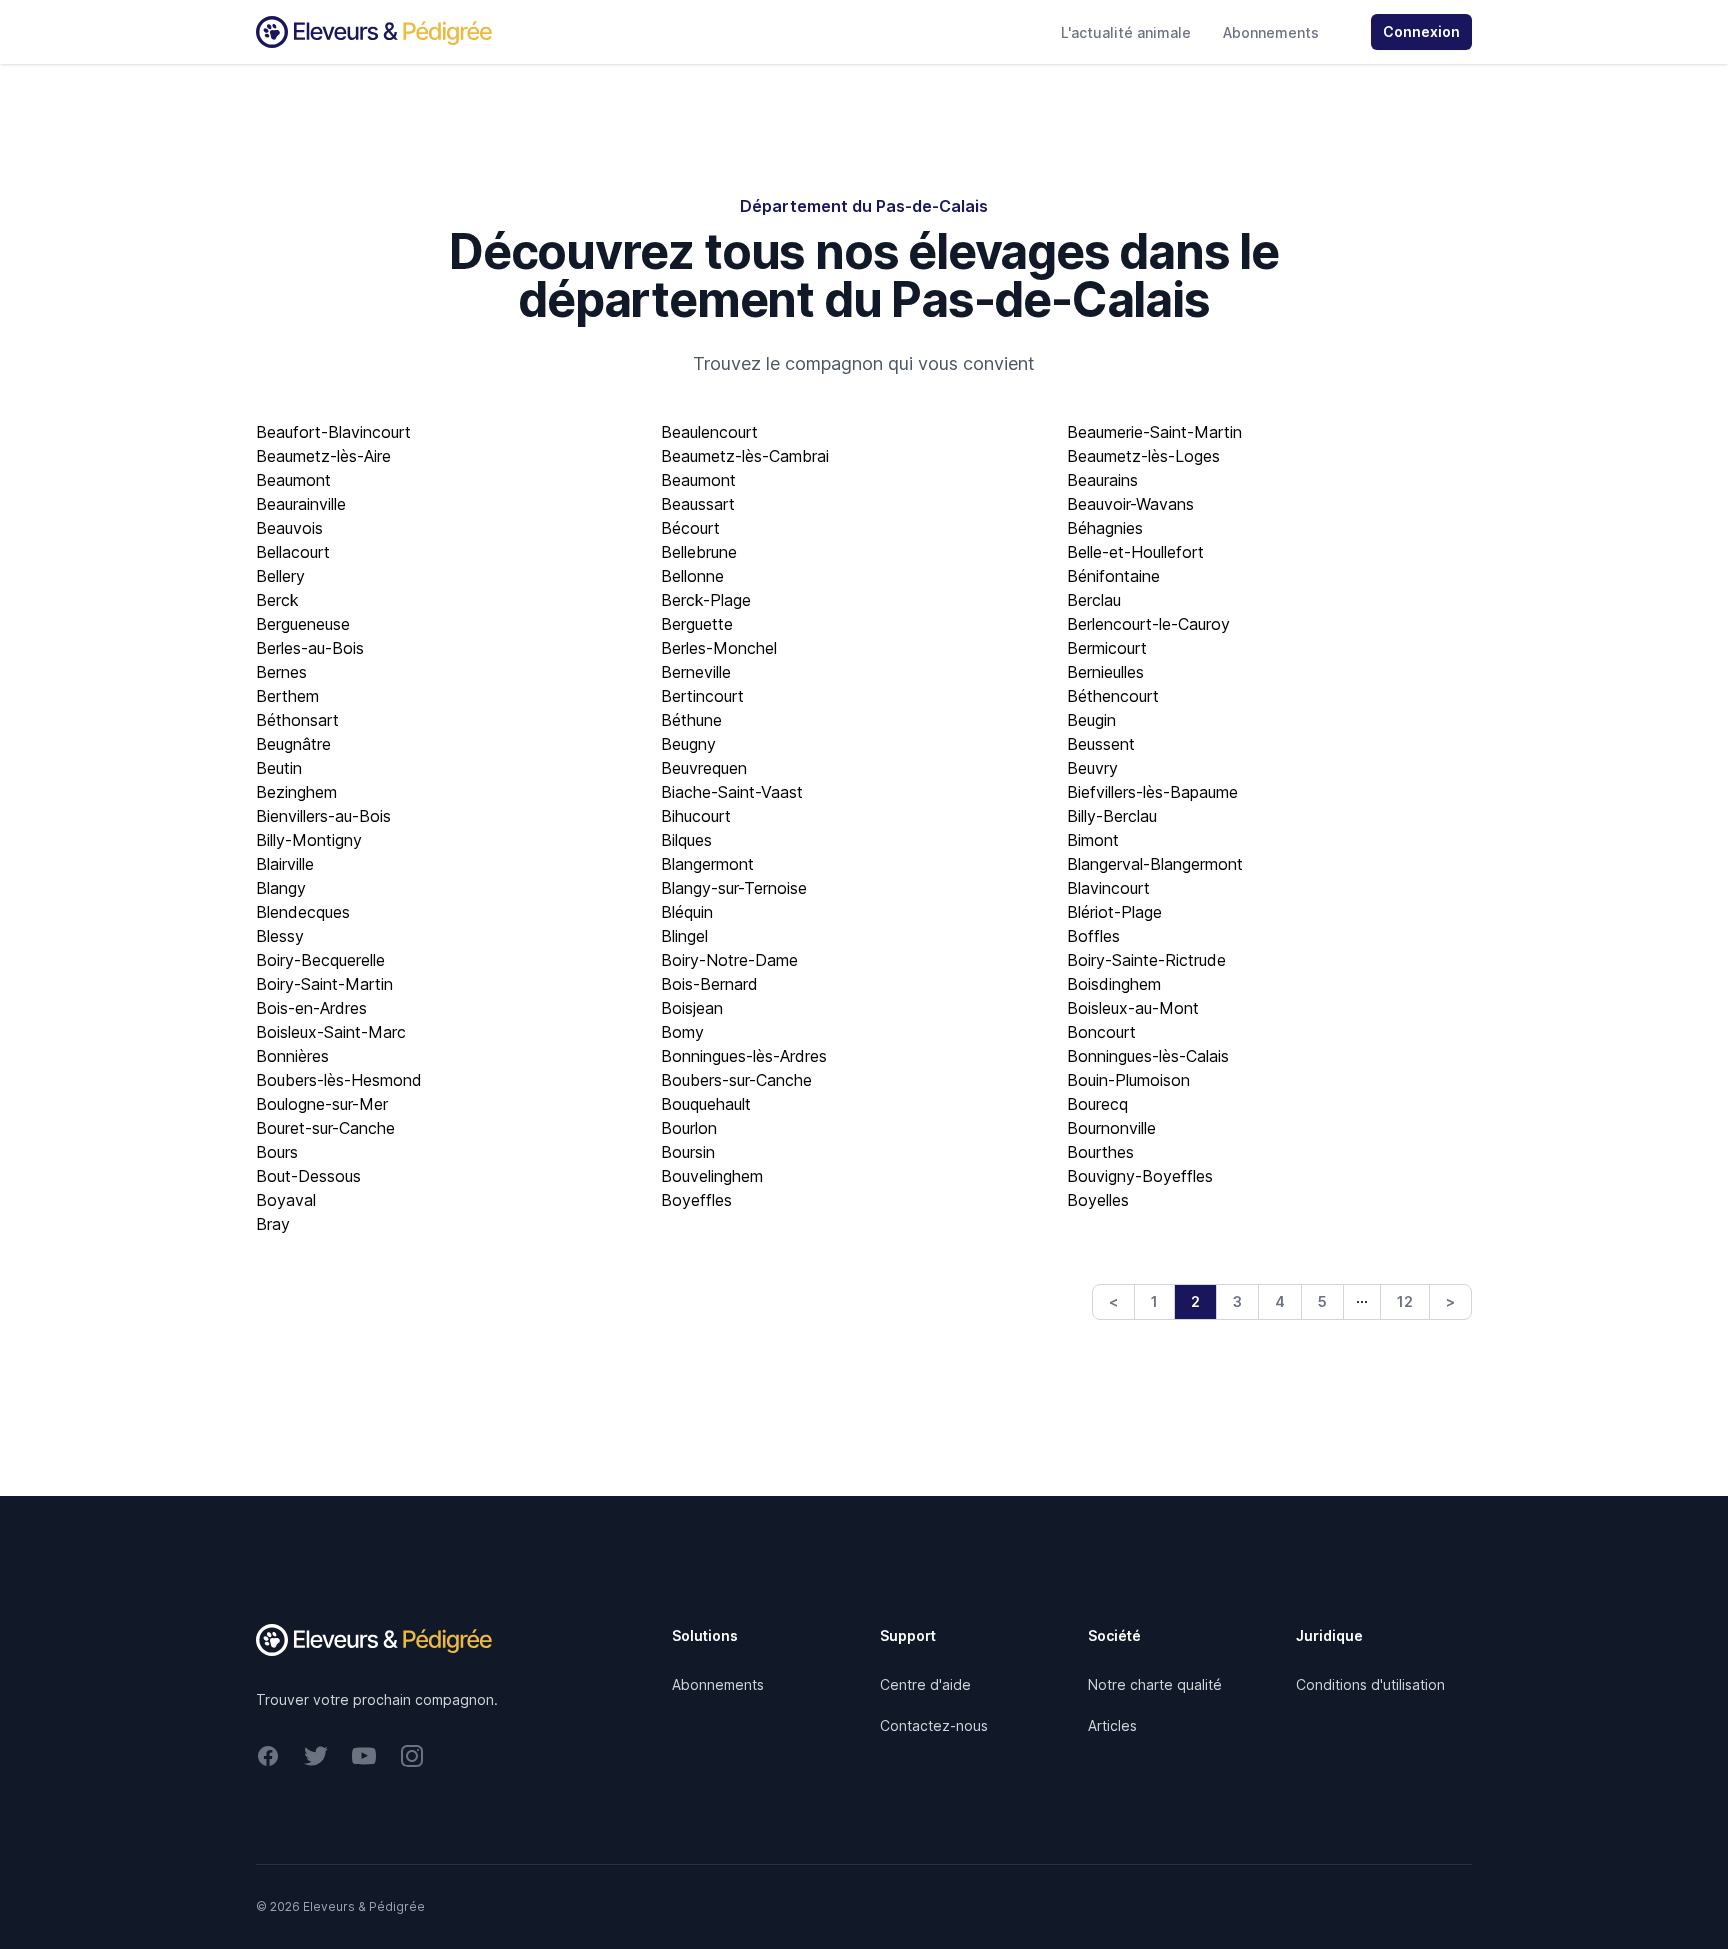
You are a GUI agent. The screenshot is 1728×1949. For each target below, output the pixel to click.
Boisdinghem (1114, 984)
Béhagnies (1105, 528)
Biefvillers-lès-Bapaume (1152, 792)
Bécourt (690, 528)
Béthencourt (1113, 696)
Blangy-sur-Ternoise (734, 888)
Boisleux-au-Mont (1133, 1008)
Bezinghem (296, 792)
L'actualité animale (1126, 32)
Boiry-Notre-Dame (729, 960)
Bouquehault (706, 1104)
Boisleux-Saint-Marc (331, 1032)
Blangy (281, 888)
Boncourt (1101, 1032)
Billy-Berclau (1112, 816)
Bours (277, 1152)
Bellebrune (699, 552)
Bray (273, 1224)
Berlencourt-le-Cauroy (1148, 624)
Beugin (1091, 720)
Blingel (684, 936)
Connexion (1421, 31)
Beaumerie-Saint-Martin (1154, 432)
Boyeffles (696, 1200)
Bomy (682, 1032)
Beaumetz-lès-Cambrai (745, 456)
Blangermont (707, 864)
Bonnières (292, 1056)
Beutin (279, 768)
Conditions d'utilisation (1370, 1684)
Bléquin (687, 912)
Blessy (280, 936)
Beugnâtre (293, 744)
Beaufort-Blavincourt (333, 432)
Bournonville (1111, 1128)
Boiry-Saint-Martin (324, 984)
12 (1405, 1301)
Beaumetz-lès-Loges (1143, 456)
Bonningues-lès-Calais (1148, 1056)
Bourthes (1100, 1152)
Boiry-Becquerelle (320, 960)
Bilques (686, 840)
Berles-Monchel (719, 648)
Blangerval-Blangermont (1155, 864)
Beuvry (1092, 768)
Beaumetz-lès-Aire (323, 456)
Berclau (1094, 600)
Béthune (691, 720)
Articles (1112, 1725)
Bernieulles (1105, 672)
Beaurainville (301, 504)
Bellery (280, 576)
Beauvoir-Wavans (1130, 504)
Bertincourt (702, 696)
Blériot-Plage (1114, 912)
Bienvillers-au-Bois (323, 816)
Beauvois (289, 528)
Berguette (697, 624)
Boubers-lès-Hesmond (339, 1080)
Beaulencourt (709, 432)
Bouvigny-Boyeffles (1140, 1176)
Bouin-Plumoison (1128, 1080)
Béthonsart (297, 720)
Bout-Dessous (308, 1176)
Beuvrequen (704, 768)
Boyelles (1098, 1200)
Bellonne (692, 576)
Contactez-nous (934, 1725)
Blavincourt (1108, 888)
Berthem (287, 696)
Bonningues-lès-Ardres (744, 1056)
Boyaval (286, 1200)
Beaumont (293, 480)
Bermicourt (1107, 648)
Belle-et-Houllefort (1135, 552)
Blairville (285, 864)
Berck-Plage (706, 600)
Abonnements (1271, 32)
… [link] (1362, 1297)
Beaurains (1102, 480)
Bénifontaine (1113, 576)
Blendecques (303, 912)
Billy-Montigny (309, 840)
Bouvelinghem (712, 1176)
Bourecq (1097, 1104)
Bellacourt (293, 552)
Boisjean (692, 1008)
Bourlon (689, 1128)
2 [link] (1195, 1301)
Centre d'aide (925, 1684)
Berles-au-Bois (310, 648)
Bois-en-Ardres (311, 1008)
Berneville (696, 672)
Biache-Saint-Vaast (732, 792)
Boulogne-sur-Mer (322, 1104)
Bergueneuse (303, 624)
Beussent (1101, 744)
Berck (277, 600)
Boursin (688, 1152)
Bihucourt (696, 816)
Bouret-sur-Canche (325, 1128)
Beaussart (698, 504)
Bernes (281, 672)
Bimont (1093, 840)
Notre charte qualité (1155, 1684)
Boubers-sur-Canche (736, 1080)
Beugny (688, 744)
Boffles (1093, 936)
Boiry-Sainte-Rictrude (1146, 960)
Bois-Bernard (709, 984)
